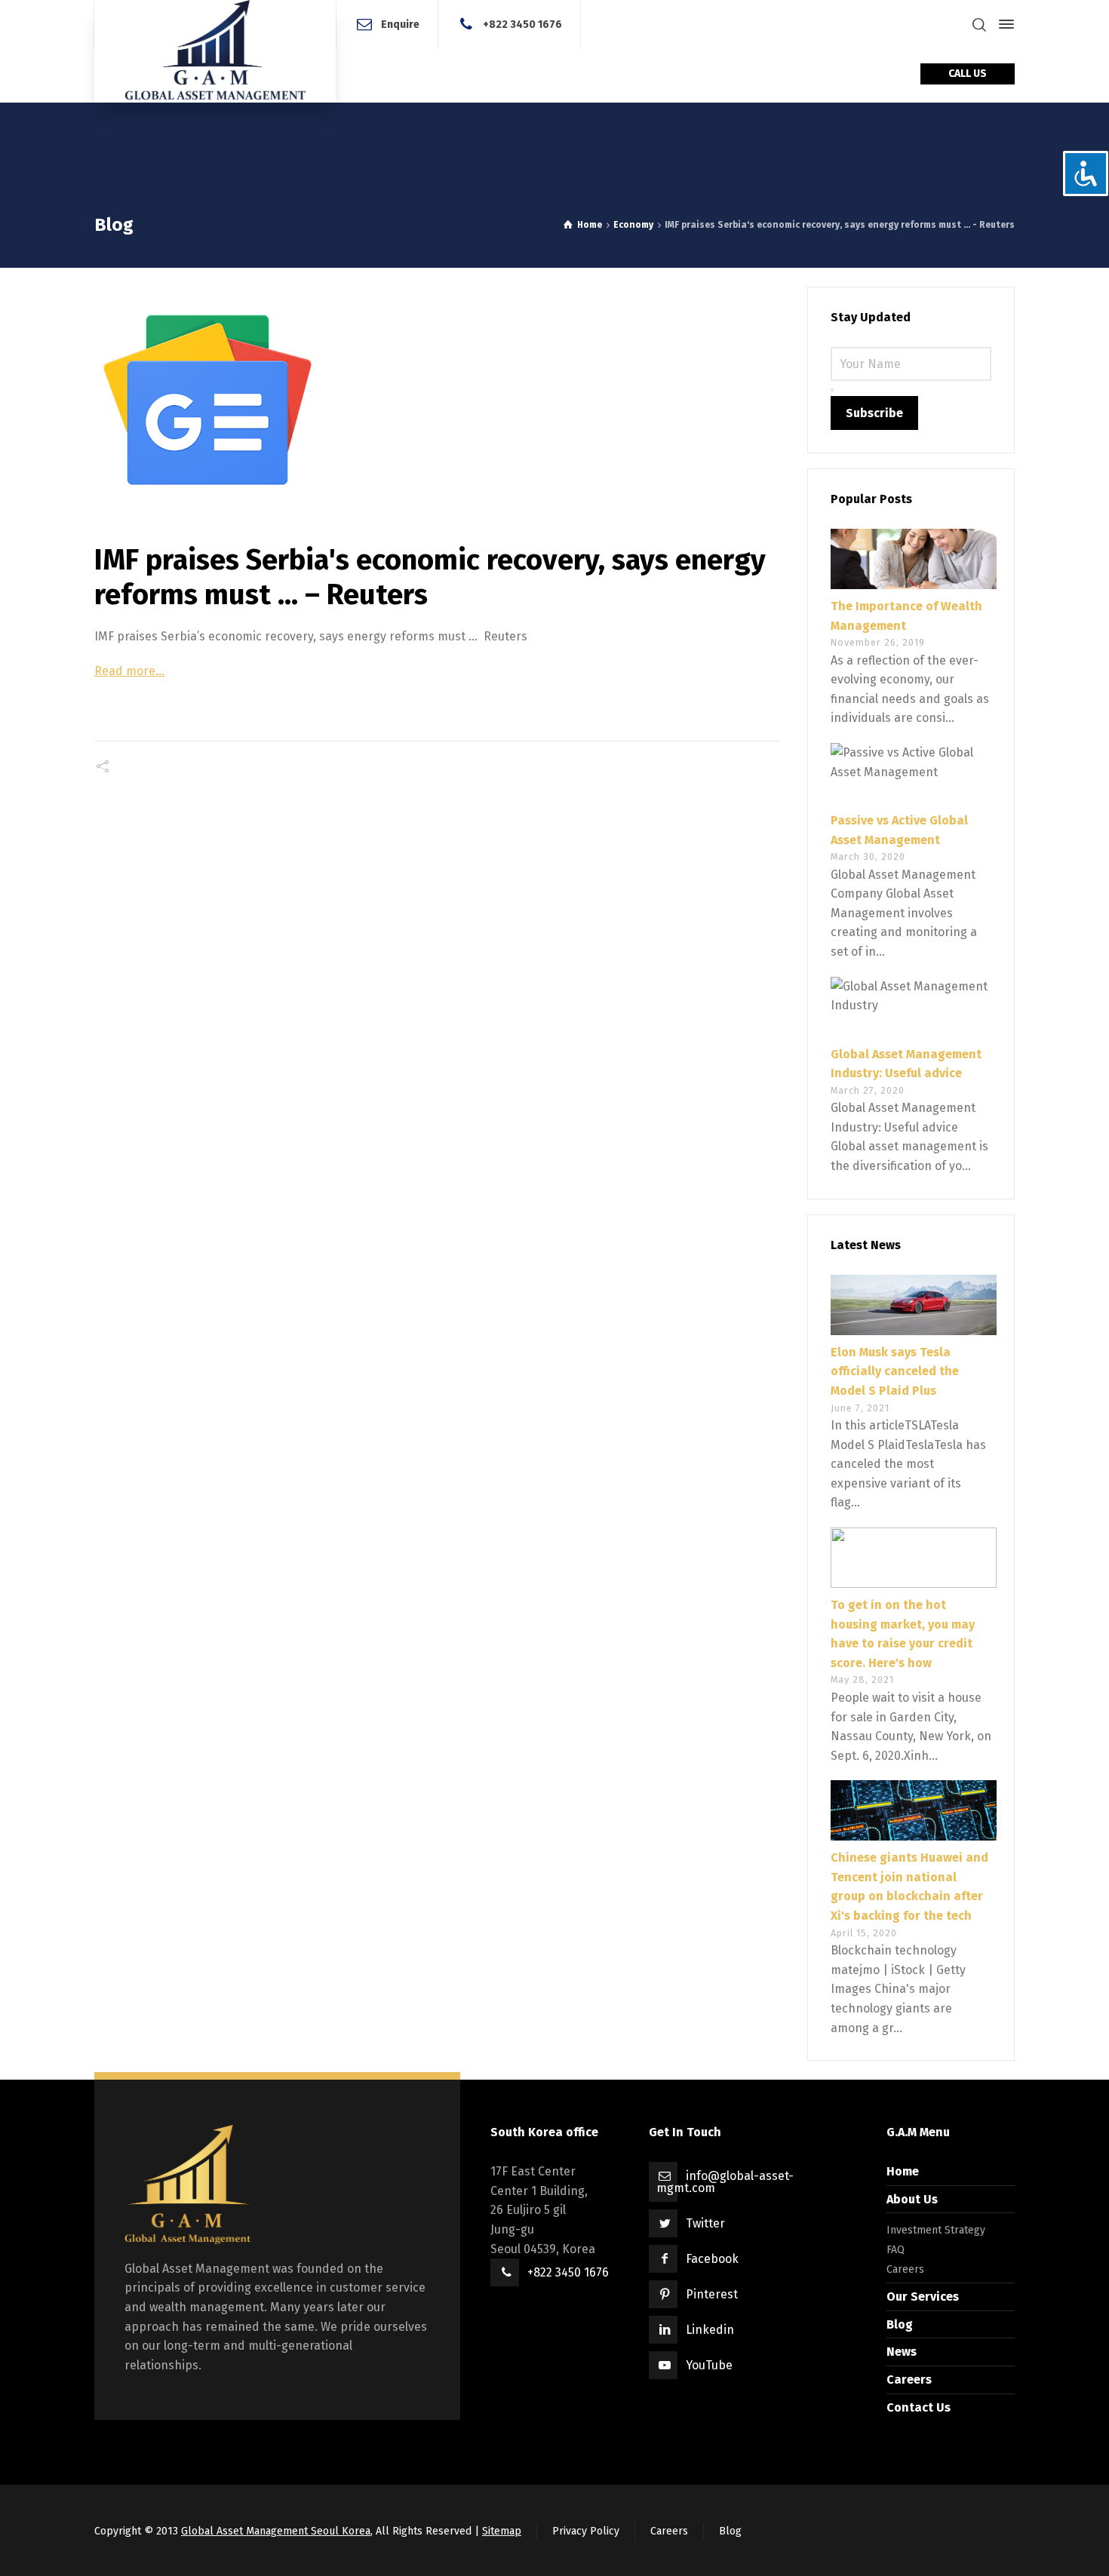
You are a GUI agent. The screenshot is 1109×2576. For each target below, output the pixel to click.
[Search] (979, 25)
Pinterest (712, 2294)
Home (903, 2171)
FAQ (895, 2250)
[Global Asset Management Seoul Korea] (215, 51)
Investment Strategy (936, 2230)
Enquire (400, 24)
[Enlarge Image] (438, 400)
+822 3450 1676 (522, 24)
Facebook (712, 2259)
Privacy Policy (586, 2531)
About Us (912, 2199)
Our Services (923, 2297)
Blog (900, 2324)
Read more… (129, 671)
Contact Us (919, 2407)
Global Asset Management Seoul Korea (276, 2531)
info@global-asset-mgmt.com (725, 2182)
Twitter (705, 2223)
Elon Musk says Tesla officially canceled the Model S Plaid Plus (895, 1371)
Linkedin (710, 2330)
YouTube (709, 2365)
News (902, 2352)
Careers (905, 2269)
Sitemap (502, 2531)
